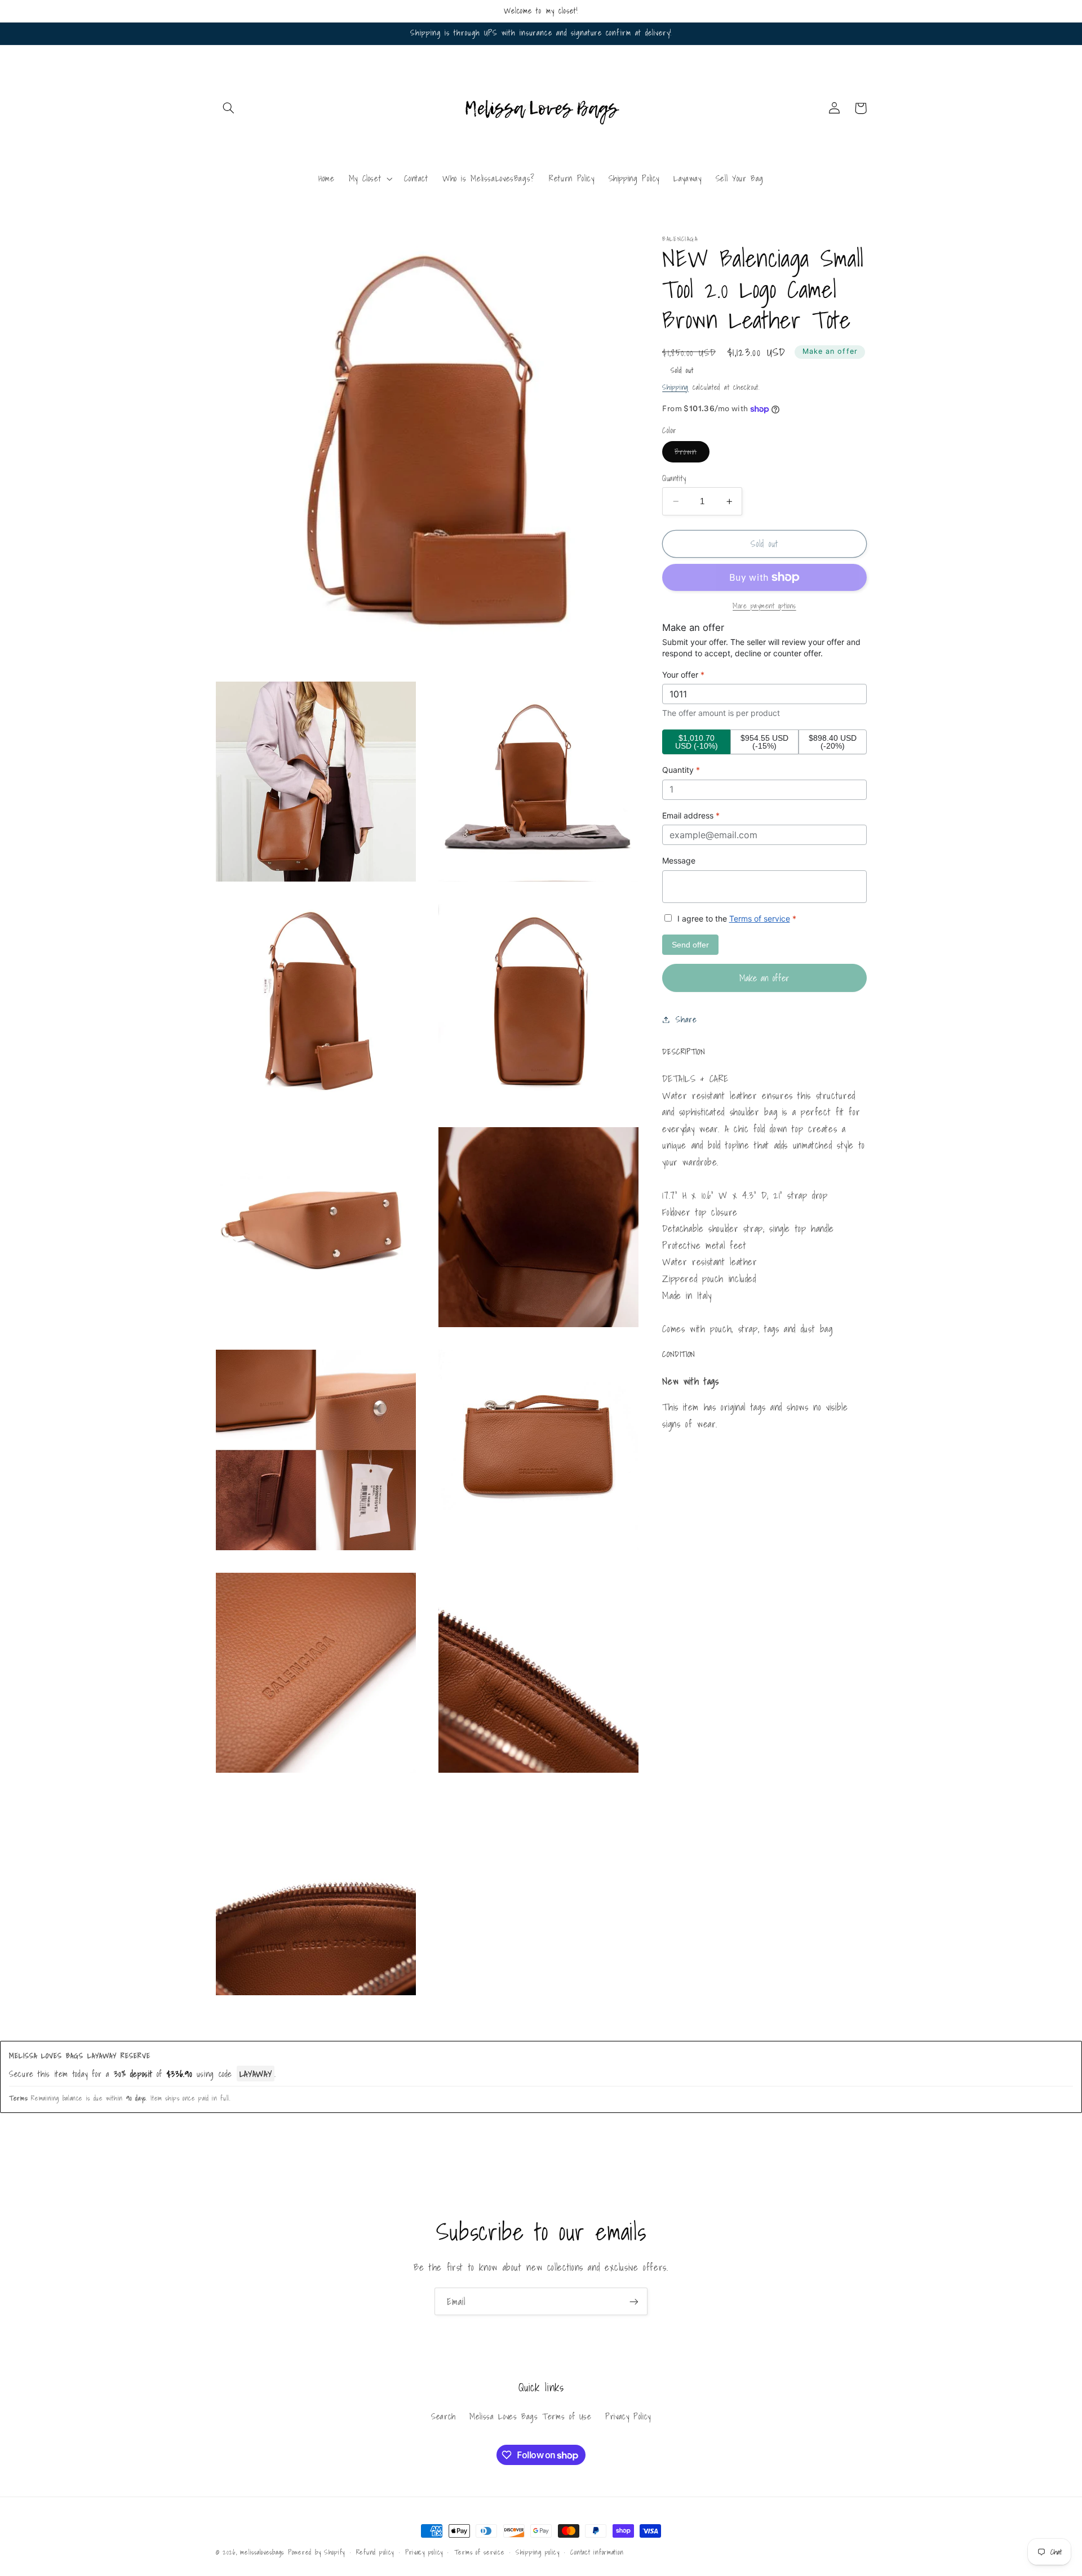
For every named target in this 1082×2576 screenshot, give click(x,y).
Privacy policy (424, 2552)
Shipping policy (538, 2552)
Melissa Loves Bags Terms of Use (531, 2416)
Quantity (674, 478)
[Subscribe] (634, 2301)
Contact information (597, 2552)
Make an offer (830, 351)
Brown (692, 453)
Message (679, 860)
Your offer (683, 675)
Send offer (690, 945)
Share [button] (686, 1019)
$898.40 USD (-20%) (833, 742)
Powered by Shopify (316, 2552)
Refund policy (375, 2552)
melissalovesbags (262, 2552)
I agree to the (736, 918)
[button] (229, 108)
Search (444, 2416)
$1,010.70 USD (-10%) (697, 742)
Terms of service (760, 918)
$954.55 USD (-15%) (764, 742)
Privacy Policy (628, 2416)
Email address (691, 815)
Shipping (675, 387)
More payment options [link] (764, 606)
